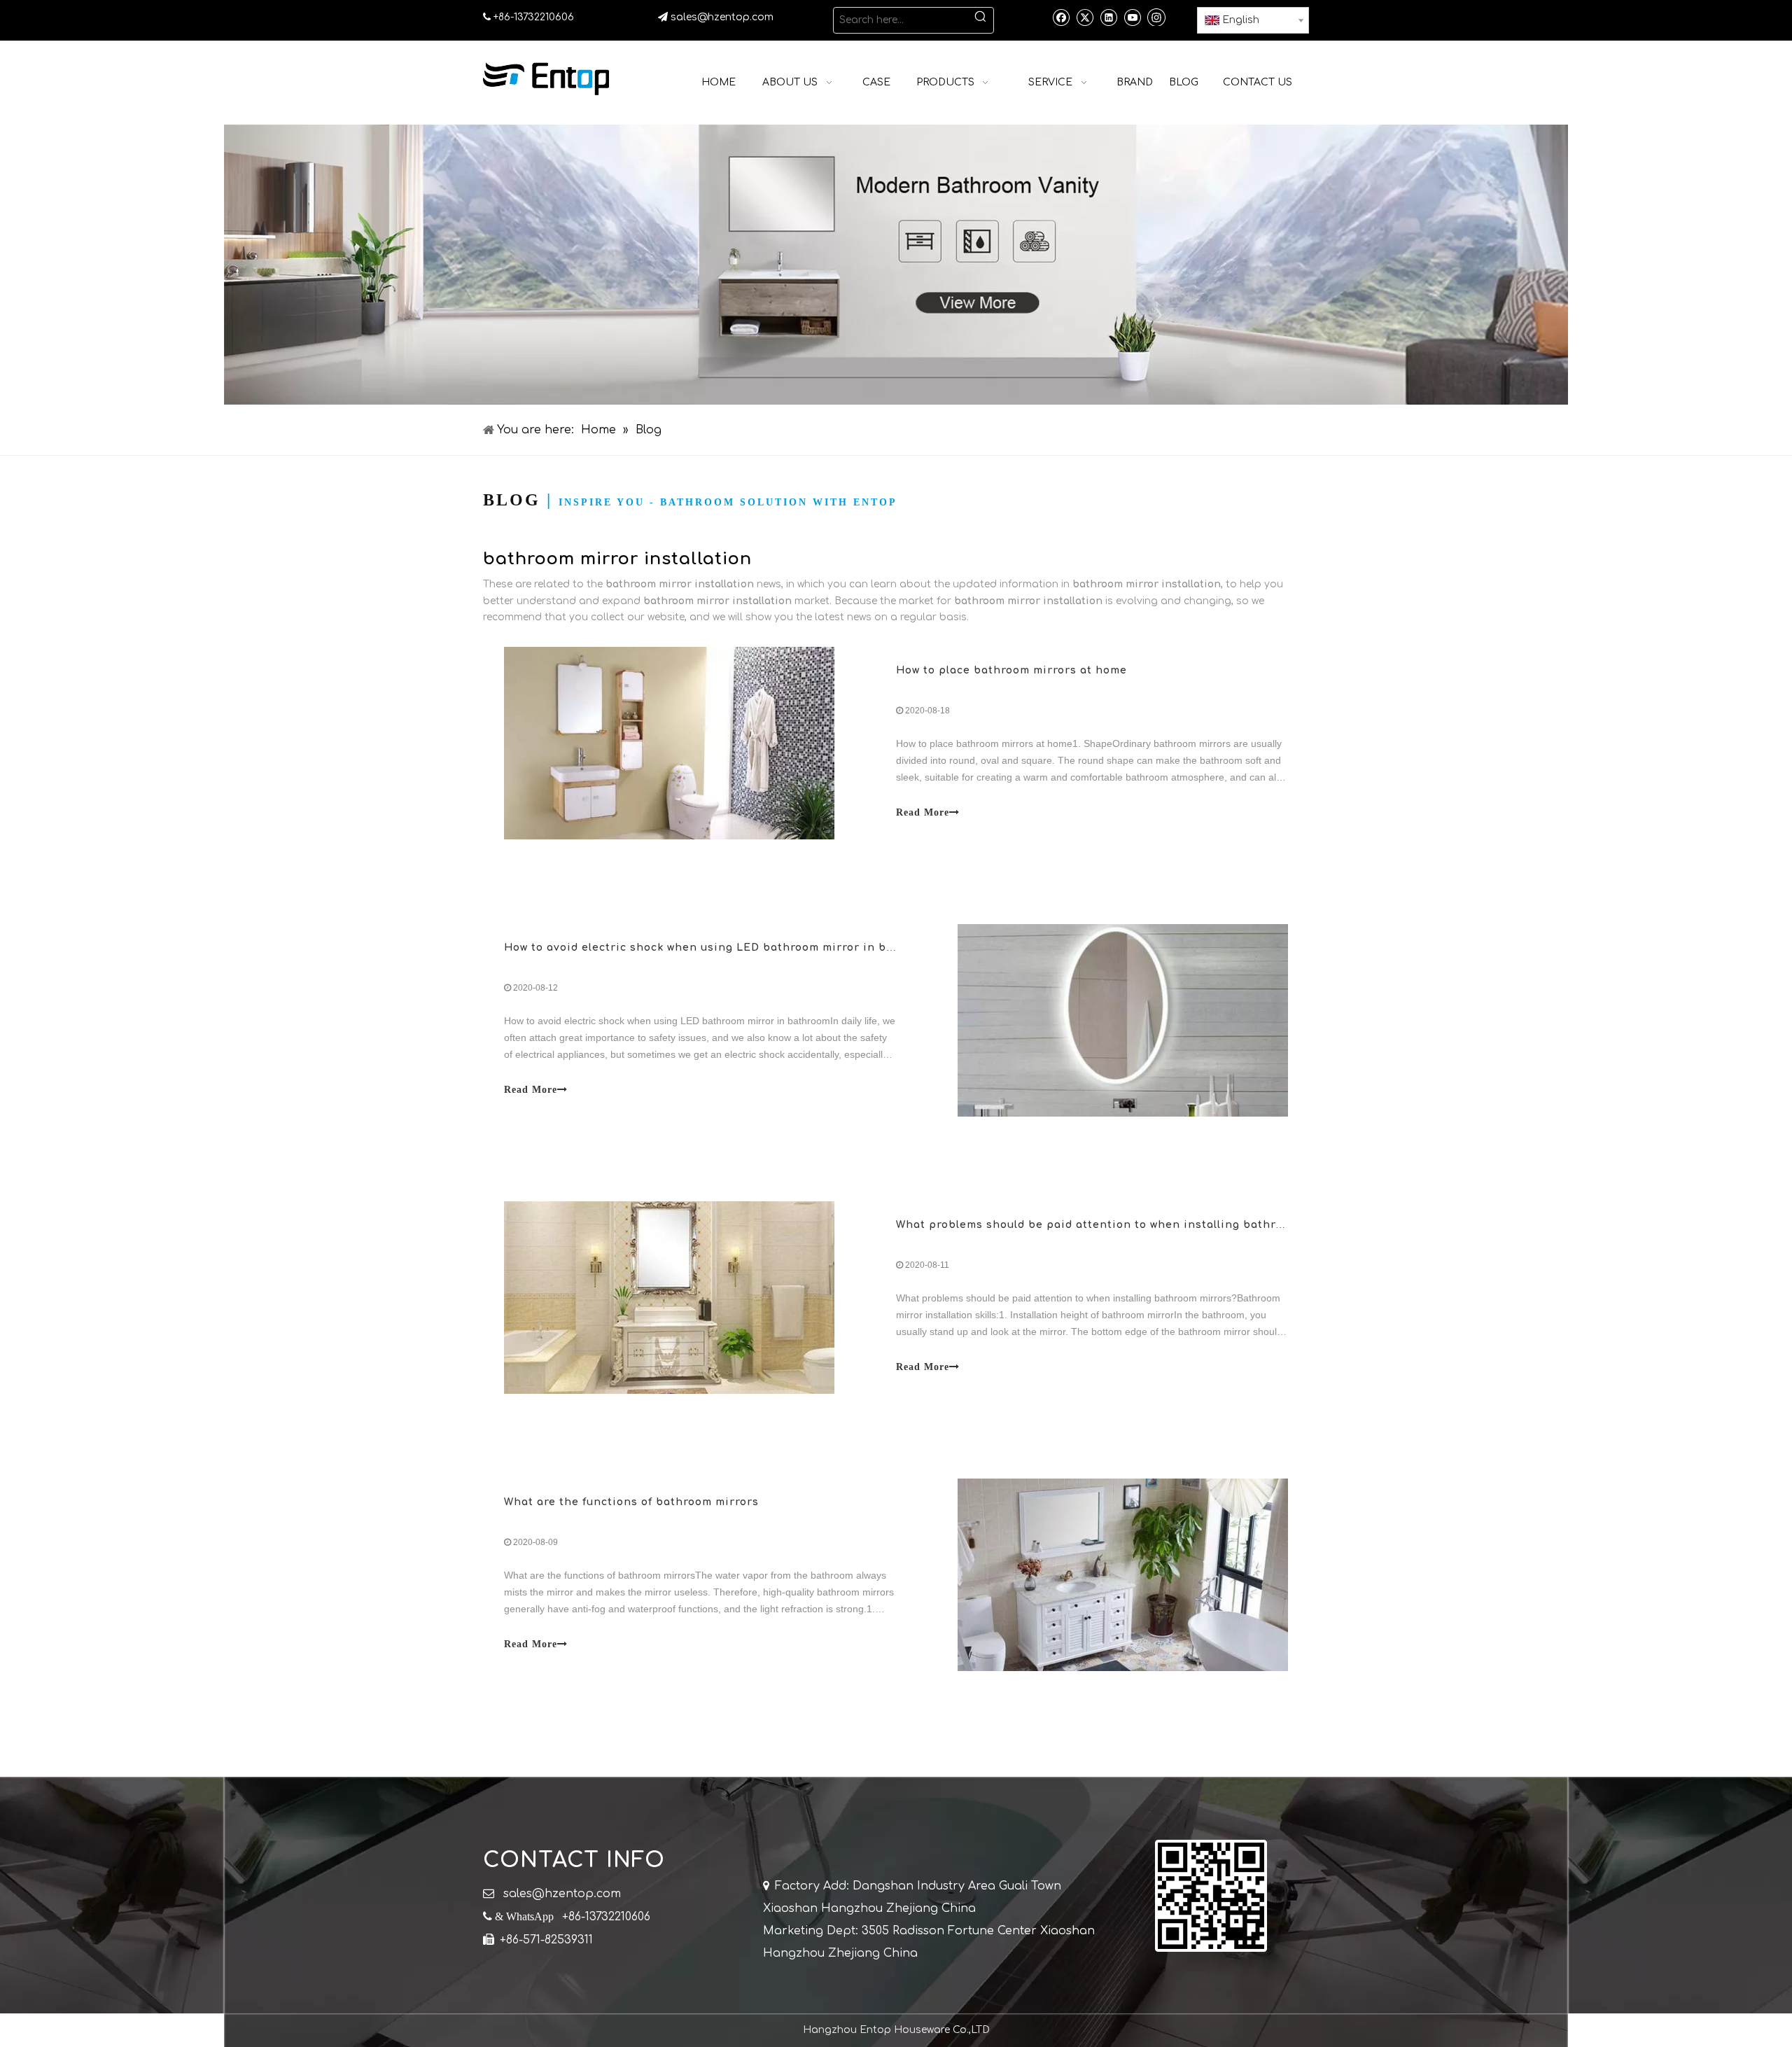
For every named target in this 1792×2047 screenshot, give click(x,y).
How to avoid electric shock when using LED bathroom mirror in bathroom (719, 948)
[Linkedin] (1108, 17)
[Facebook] (1061, 17)
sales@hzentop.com (722, 17)
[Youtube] (1132, 17)
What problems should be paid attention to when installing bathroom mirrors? (1124, 1225)
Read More (923, 812)
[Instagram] (1156, 17)
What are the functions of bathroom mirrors (631, 1502)
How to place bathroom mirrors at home (1011, 670)
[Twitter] (1085, 17)
